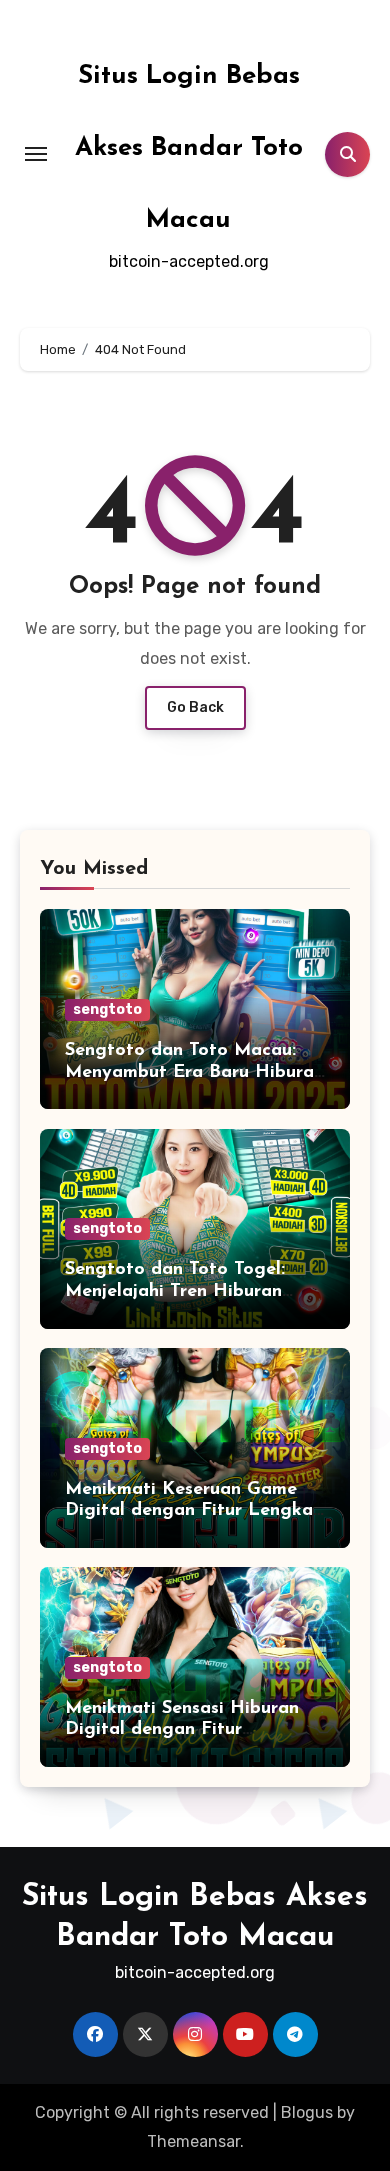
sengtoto (107, 1009)
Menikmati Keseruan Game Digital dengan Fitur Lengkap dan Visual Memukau (194, 1511)
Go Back (195, 707)
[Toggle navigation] (36, 154)
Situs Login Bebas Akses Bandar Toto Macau (189, 148)
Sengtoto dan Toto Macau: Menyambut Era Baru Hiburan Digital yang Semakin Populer (194, 1072)
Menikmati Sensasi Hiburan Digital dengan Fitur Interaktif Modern (182, 1730)
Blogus (307, 2112)
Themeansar (193, 2141)
